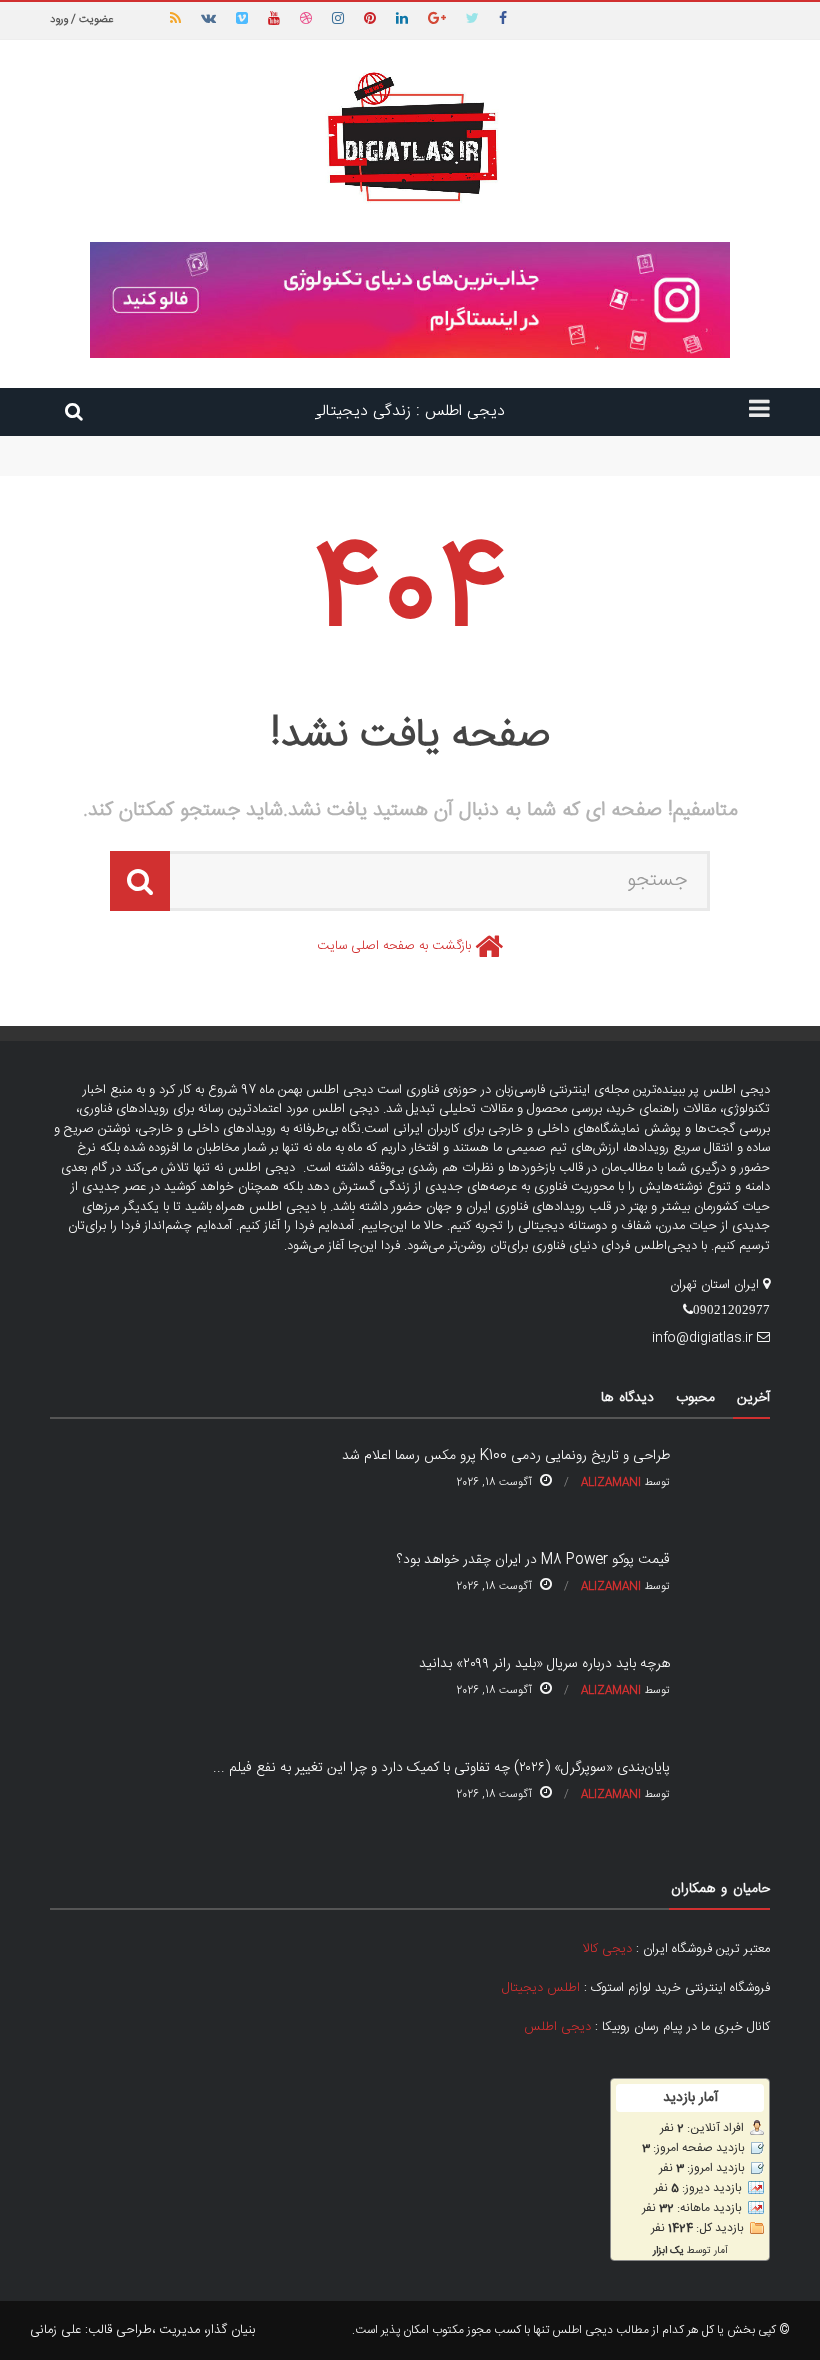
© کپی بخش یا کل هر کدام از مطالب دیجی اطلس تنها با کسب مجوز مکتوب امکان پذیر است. (571, 2330)
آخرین (753, 1398)
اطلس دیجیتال (541, 1988)
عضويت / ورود (81, 20)
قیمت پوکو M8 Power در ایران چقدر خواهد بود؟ (641, 464)
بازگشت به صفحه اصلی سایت (394, 946)
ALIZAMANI (611, 1483)
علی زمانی (55, 2330)
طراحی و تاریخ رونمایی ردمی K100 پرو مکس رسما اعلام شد (616, 445)
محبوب (695, 1398)
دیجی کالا (607, 1949)
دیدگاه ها (627, 1398)
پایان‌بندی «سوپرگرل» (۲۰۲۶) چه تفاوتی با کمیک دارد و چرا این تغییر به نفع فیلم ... (441, 1768)
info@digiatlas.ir (702, 1338)
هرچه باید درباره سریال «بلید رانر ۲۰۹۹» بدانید (544, 1664)
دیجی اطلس (557, 2027)
